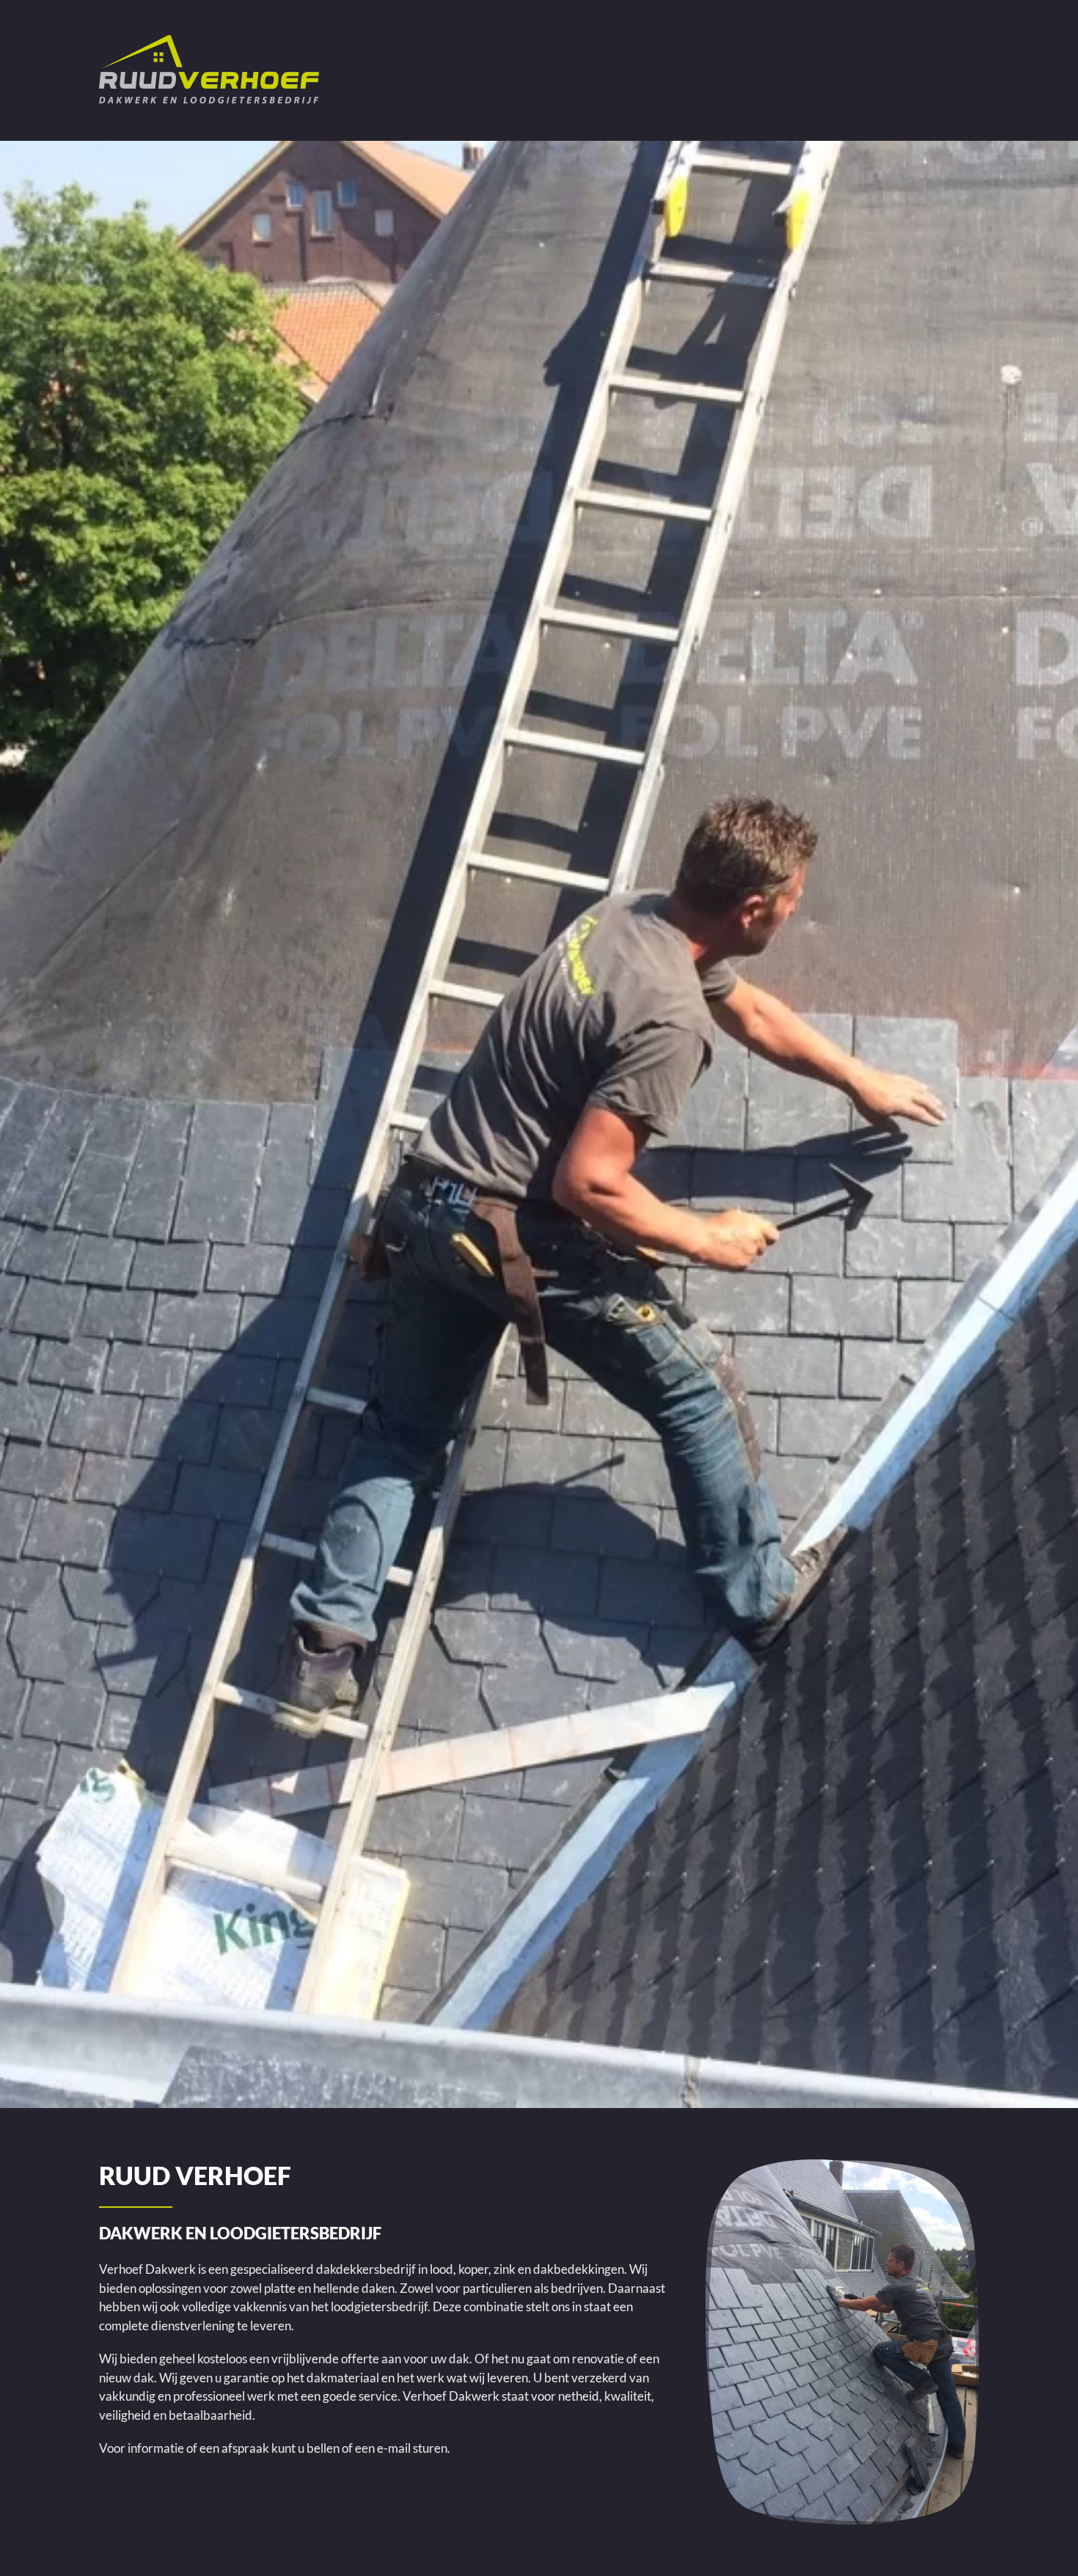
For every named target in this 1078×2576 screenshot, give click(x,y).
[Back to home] (209, 70)
